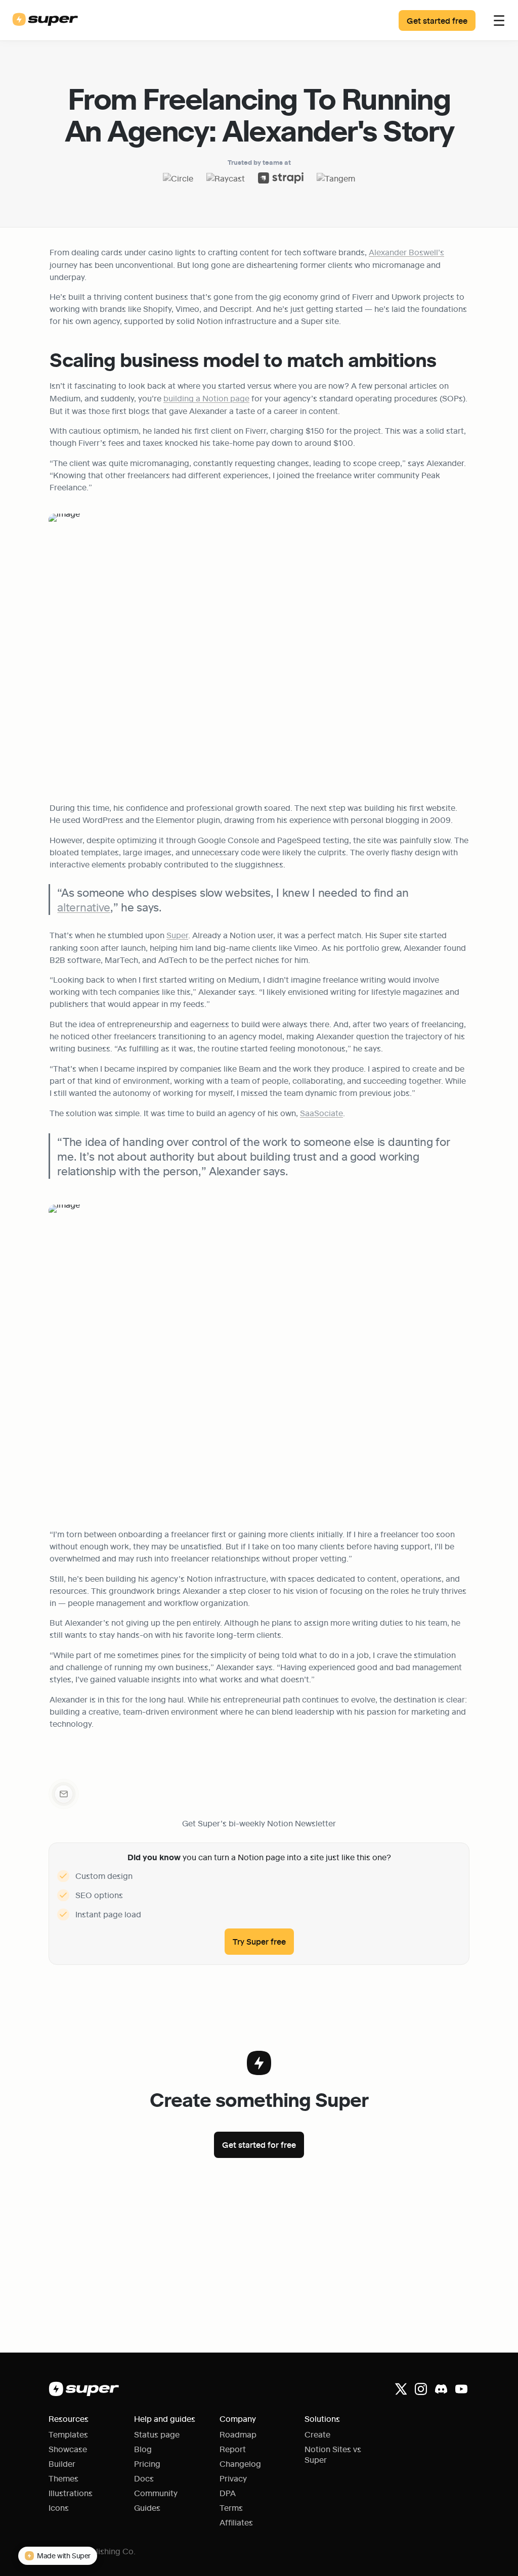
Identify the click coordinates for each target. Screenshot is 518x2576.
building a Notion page (206, 398)
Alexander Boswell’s (406, 252)
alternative (84, 907)
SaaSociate (321, 1113)
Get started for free (259, 2145)
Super (177, 935)
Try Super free (259, 1941)
